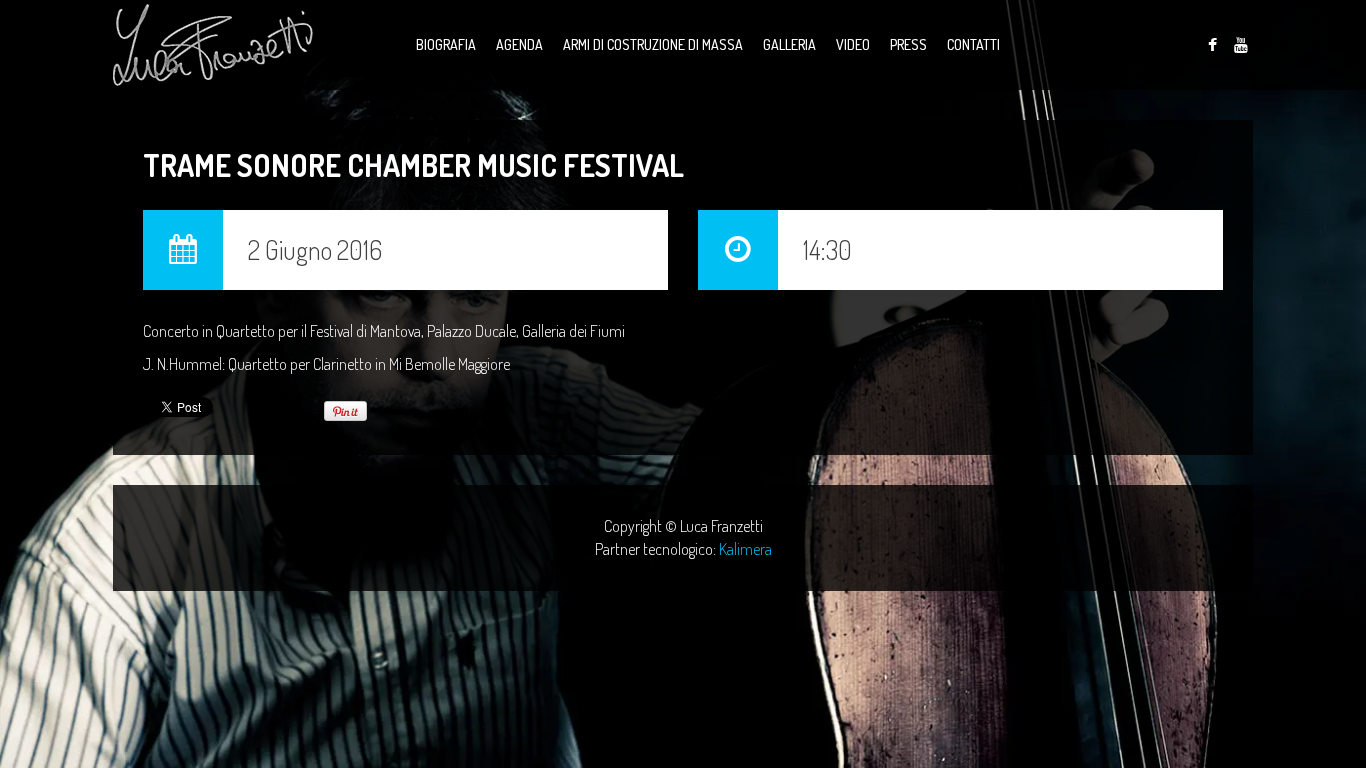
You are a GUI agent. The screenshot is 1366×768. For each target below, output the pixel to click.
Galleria (789, 44)
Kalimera (745, 549)
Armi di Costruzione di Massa (653, 44)
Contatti (973, 44)
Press (908, 44)
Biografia (446, 44)
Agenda (519, 44)
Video (853, 44)
